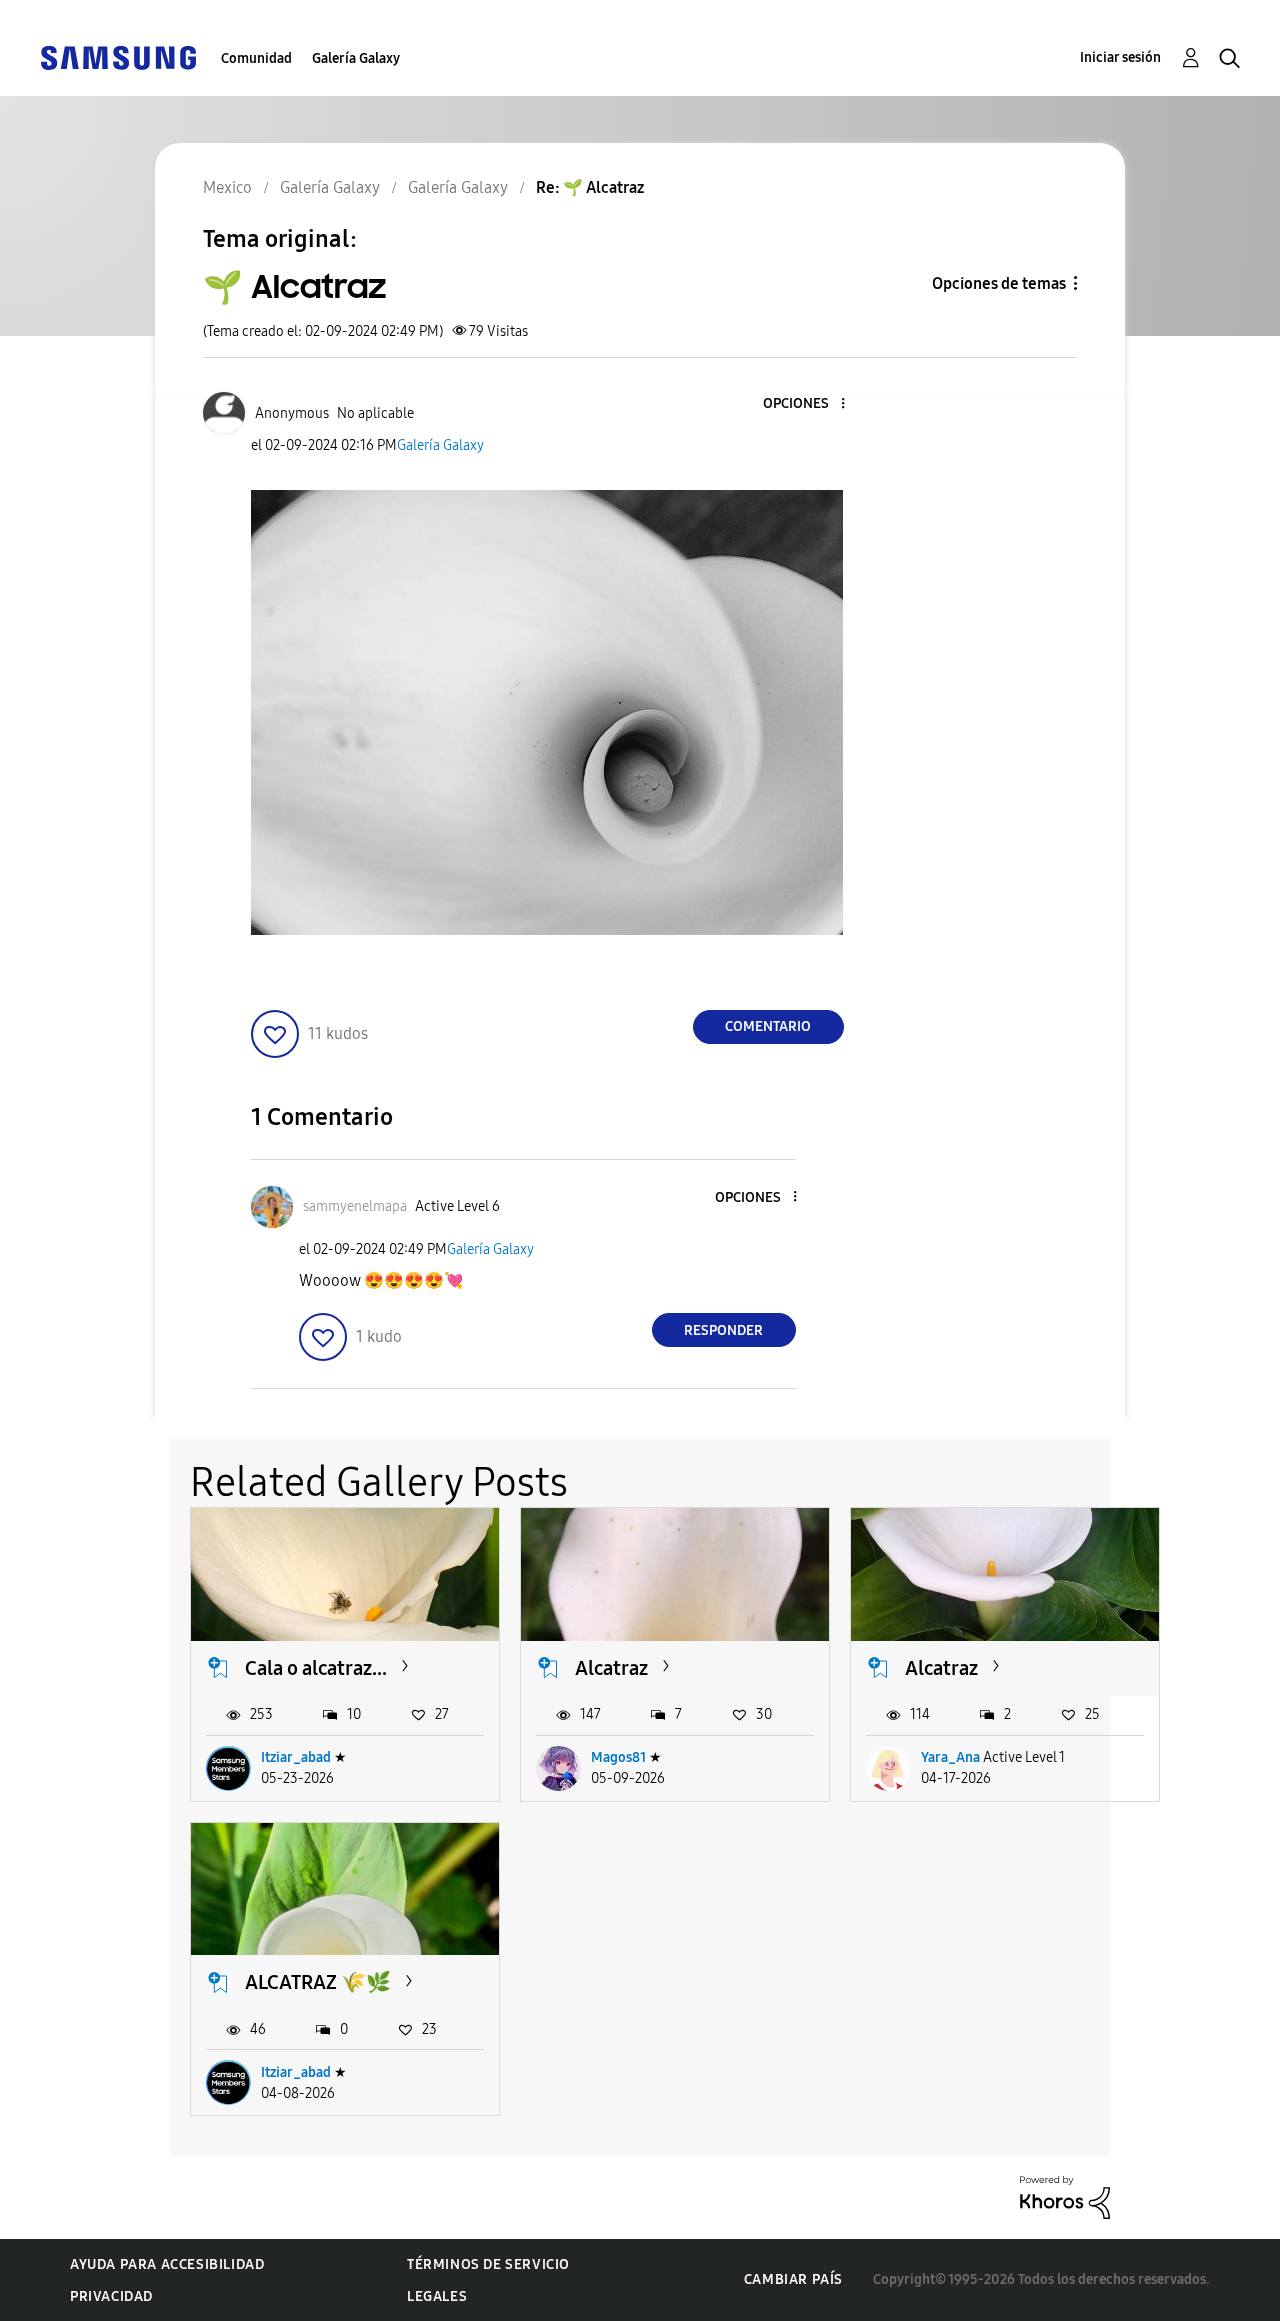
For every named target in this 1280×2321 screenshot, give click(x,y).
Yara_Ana (950, 1757)
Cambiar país (793, 2279)
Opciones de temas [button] (999, 283)
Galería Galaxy (356, 58)
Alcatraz (611, 1668)
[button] (809, 404)
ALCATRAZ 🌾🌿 (318, 1982)
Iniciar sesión (1120, 57)
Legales (437, 2296)
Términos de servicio (488, 2264)
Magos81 (618, 1757)
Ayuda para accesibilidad (167, 2264)
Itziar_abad (296, 1757)
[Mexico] (118, 56)
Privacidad (111, 2296)
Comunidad (256, 58)
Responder (723, 1330)
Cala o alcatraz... (316, 1668)
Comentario (768, 1026)
